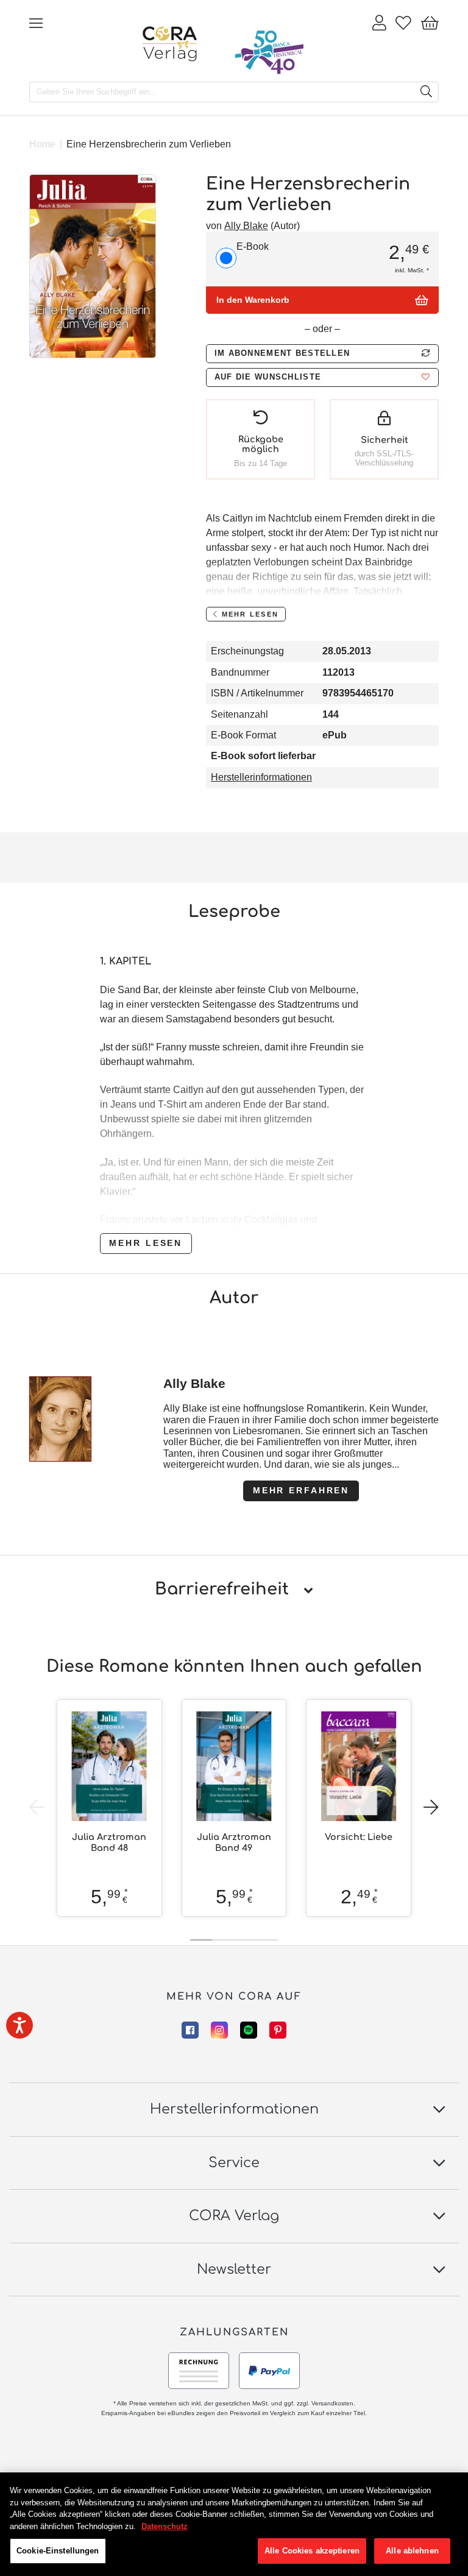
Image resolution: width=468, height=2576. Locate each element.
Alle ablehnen (412, 2551)
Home (42, 144)
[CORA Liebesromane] (170, 44)
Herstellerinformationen (261, 777)
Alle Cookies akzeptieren (312, 2551)
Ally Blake (246, 226)
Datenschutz (165, 2526)
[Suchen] (426, 92)
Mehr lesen (146, 1243)
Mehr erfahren (301, 1490)
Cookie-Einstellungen (58, 2551)
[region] (234, 2524)
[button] (322, 377)
